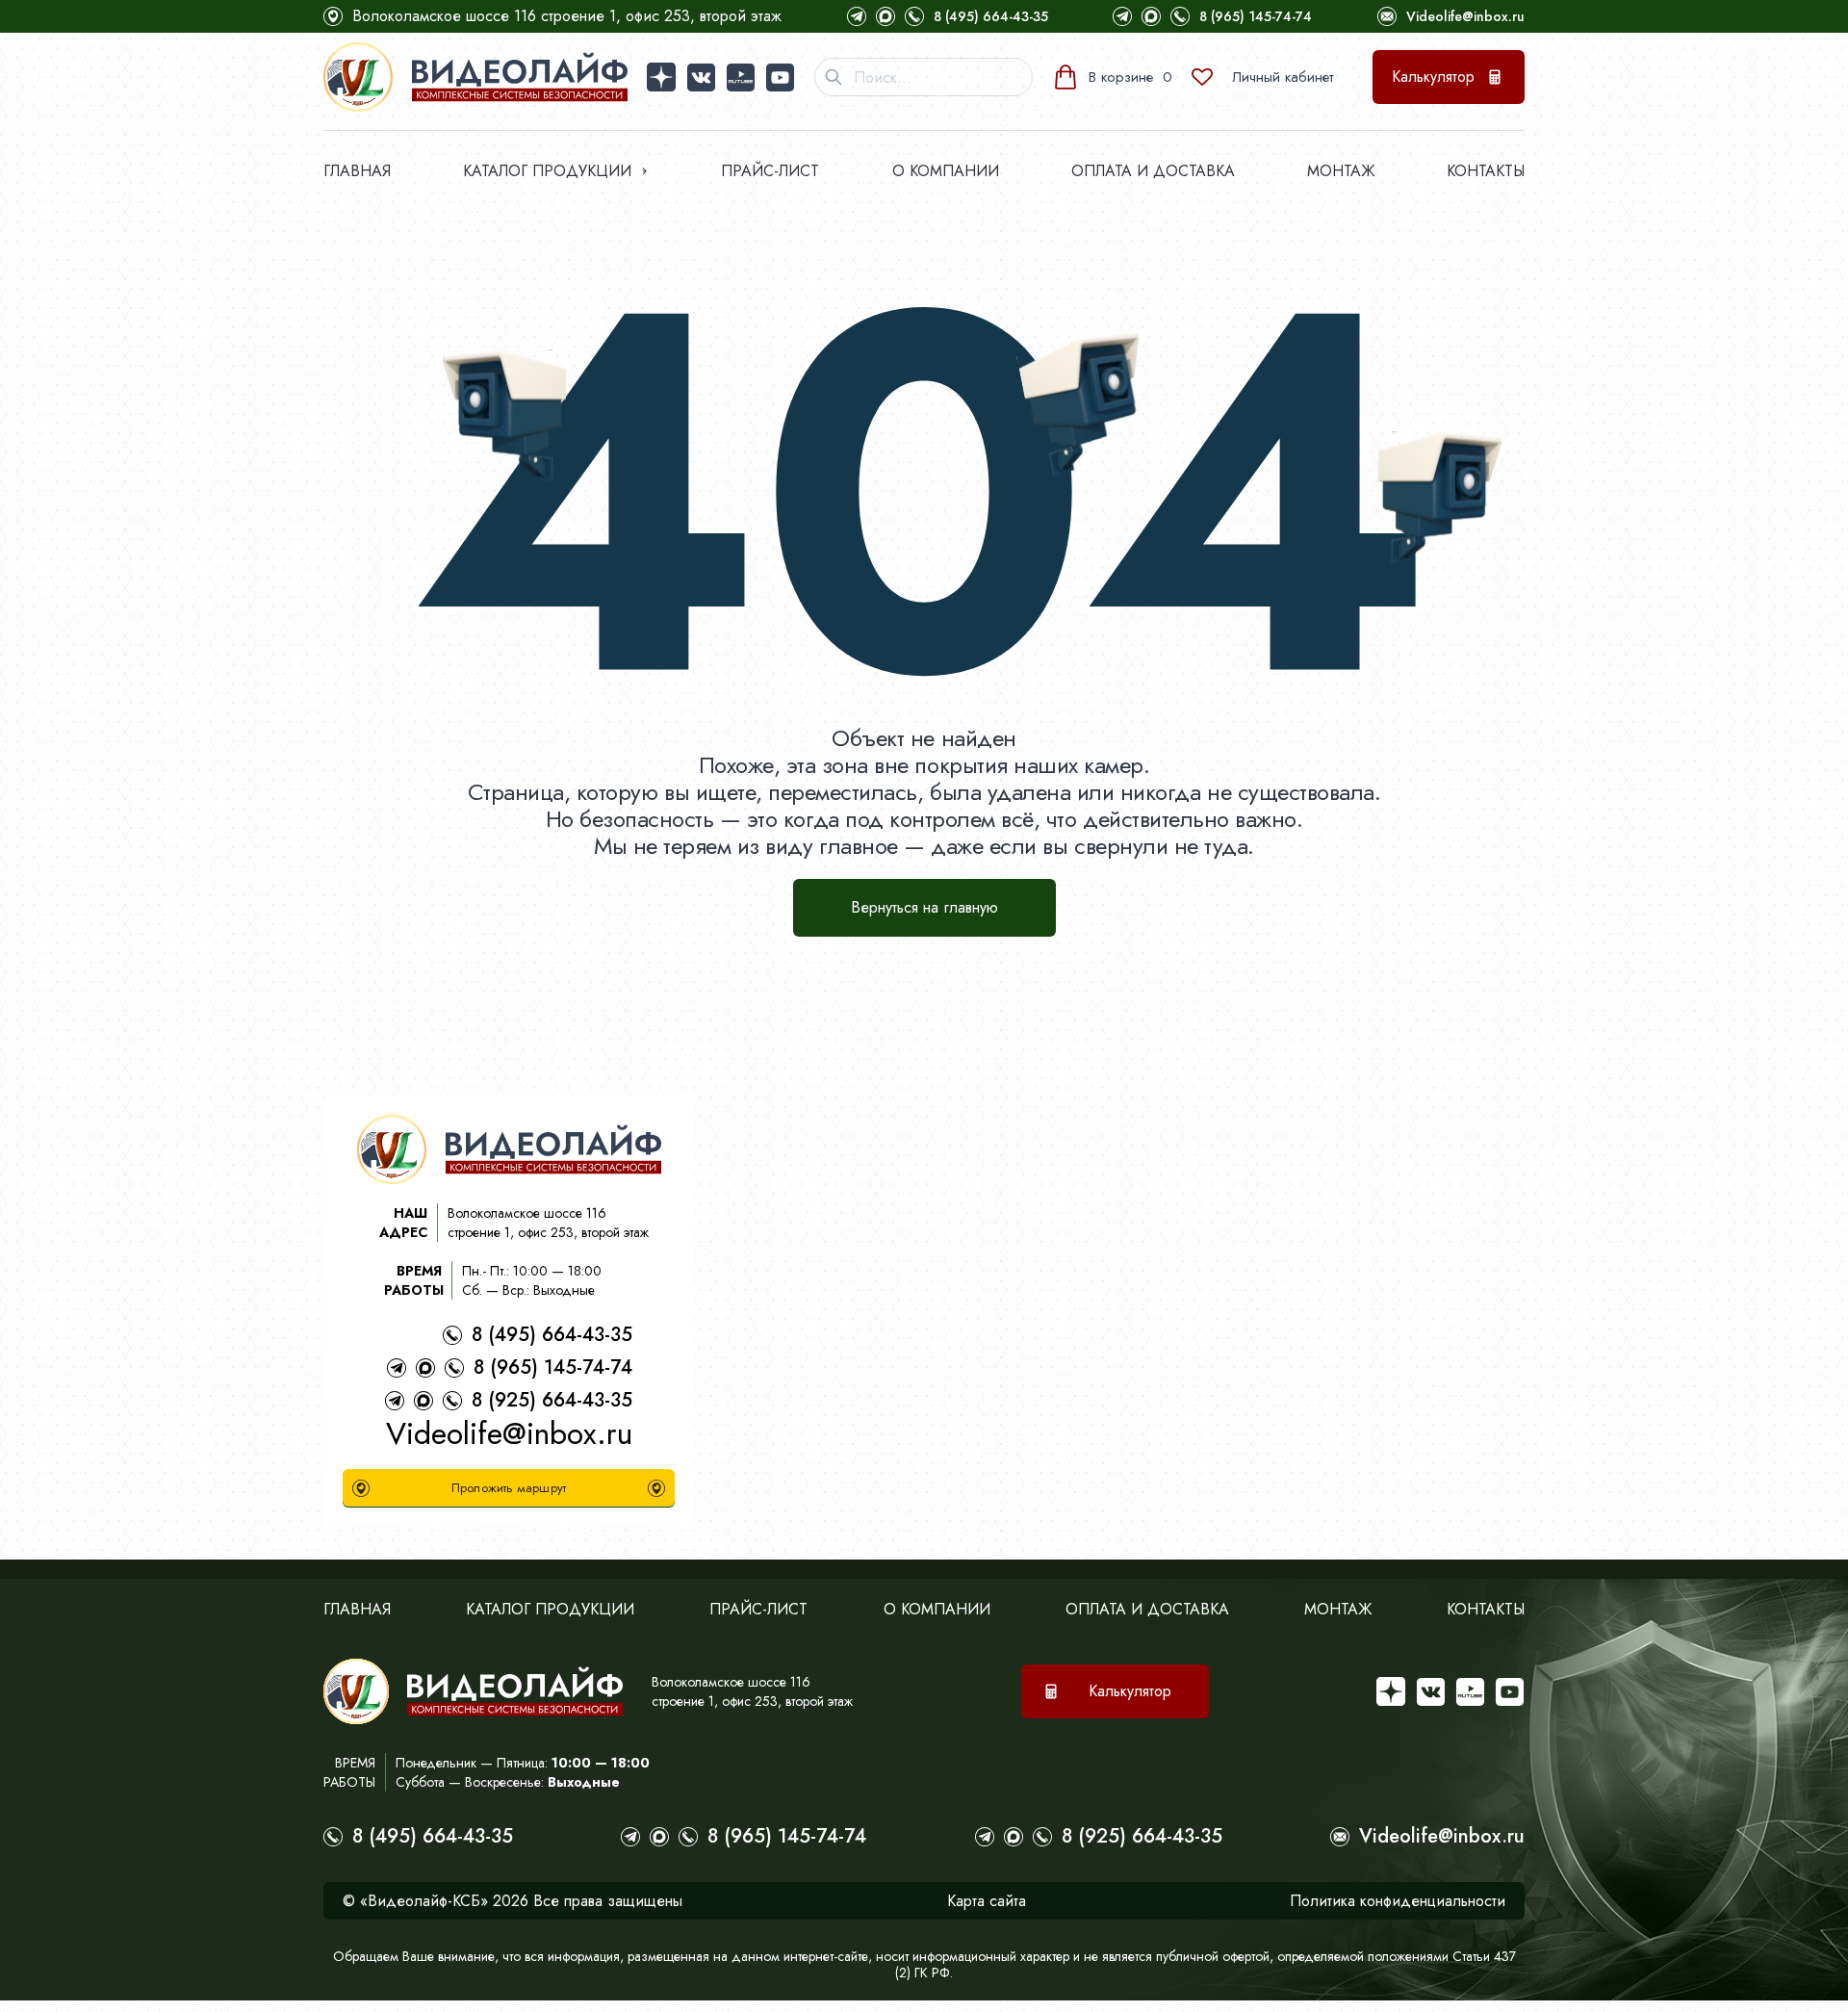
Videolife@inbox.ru (1465, 16)
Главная (357, 171)
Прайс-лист (770, 171)
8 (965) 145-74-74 (1256, 16)
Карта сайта (987, 1901)
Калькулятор (1433, 77)
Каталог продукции (547, 171)
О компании (946, 171)
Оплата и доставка (1153, 171)
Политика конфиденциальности (1398, 1901)
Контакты (1486, 171)
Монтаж (1341, 171)
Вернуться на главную (924, 907)
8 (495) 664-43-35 (991, 16)
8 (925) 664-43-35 (552, 1400)
